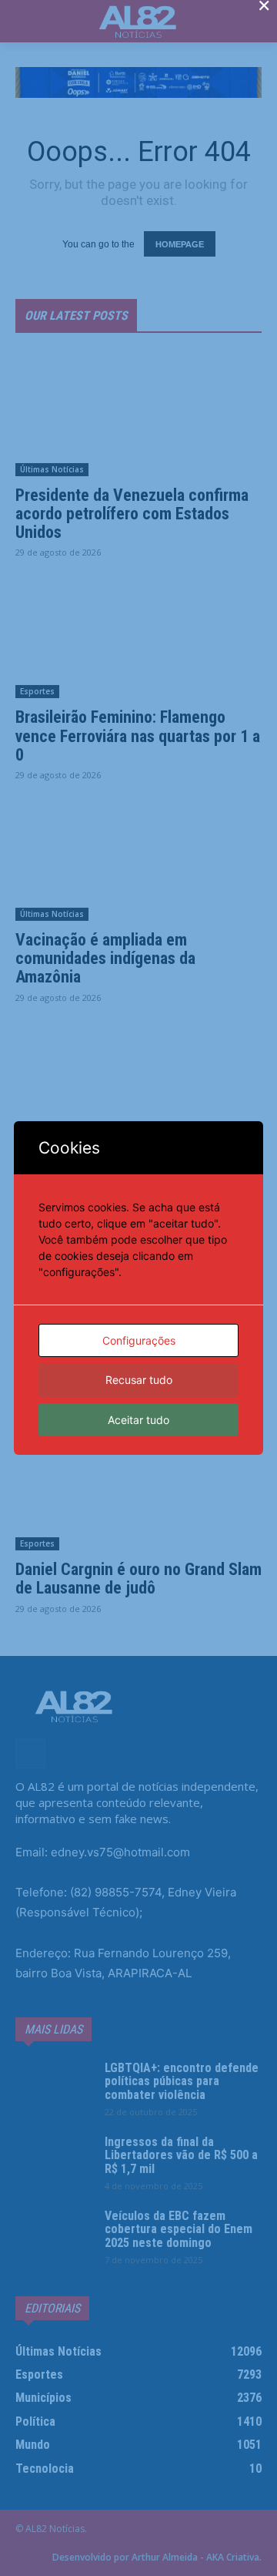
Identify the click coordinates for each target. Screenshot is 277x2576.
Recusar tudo (139, 1380)
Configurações (139, 1340)
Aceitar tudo (138, 1420)
